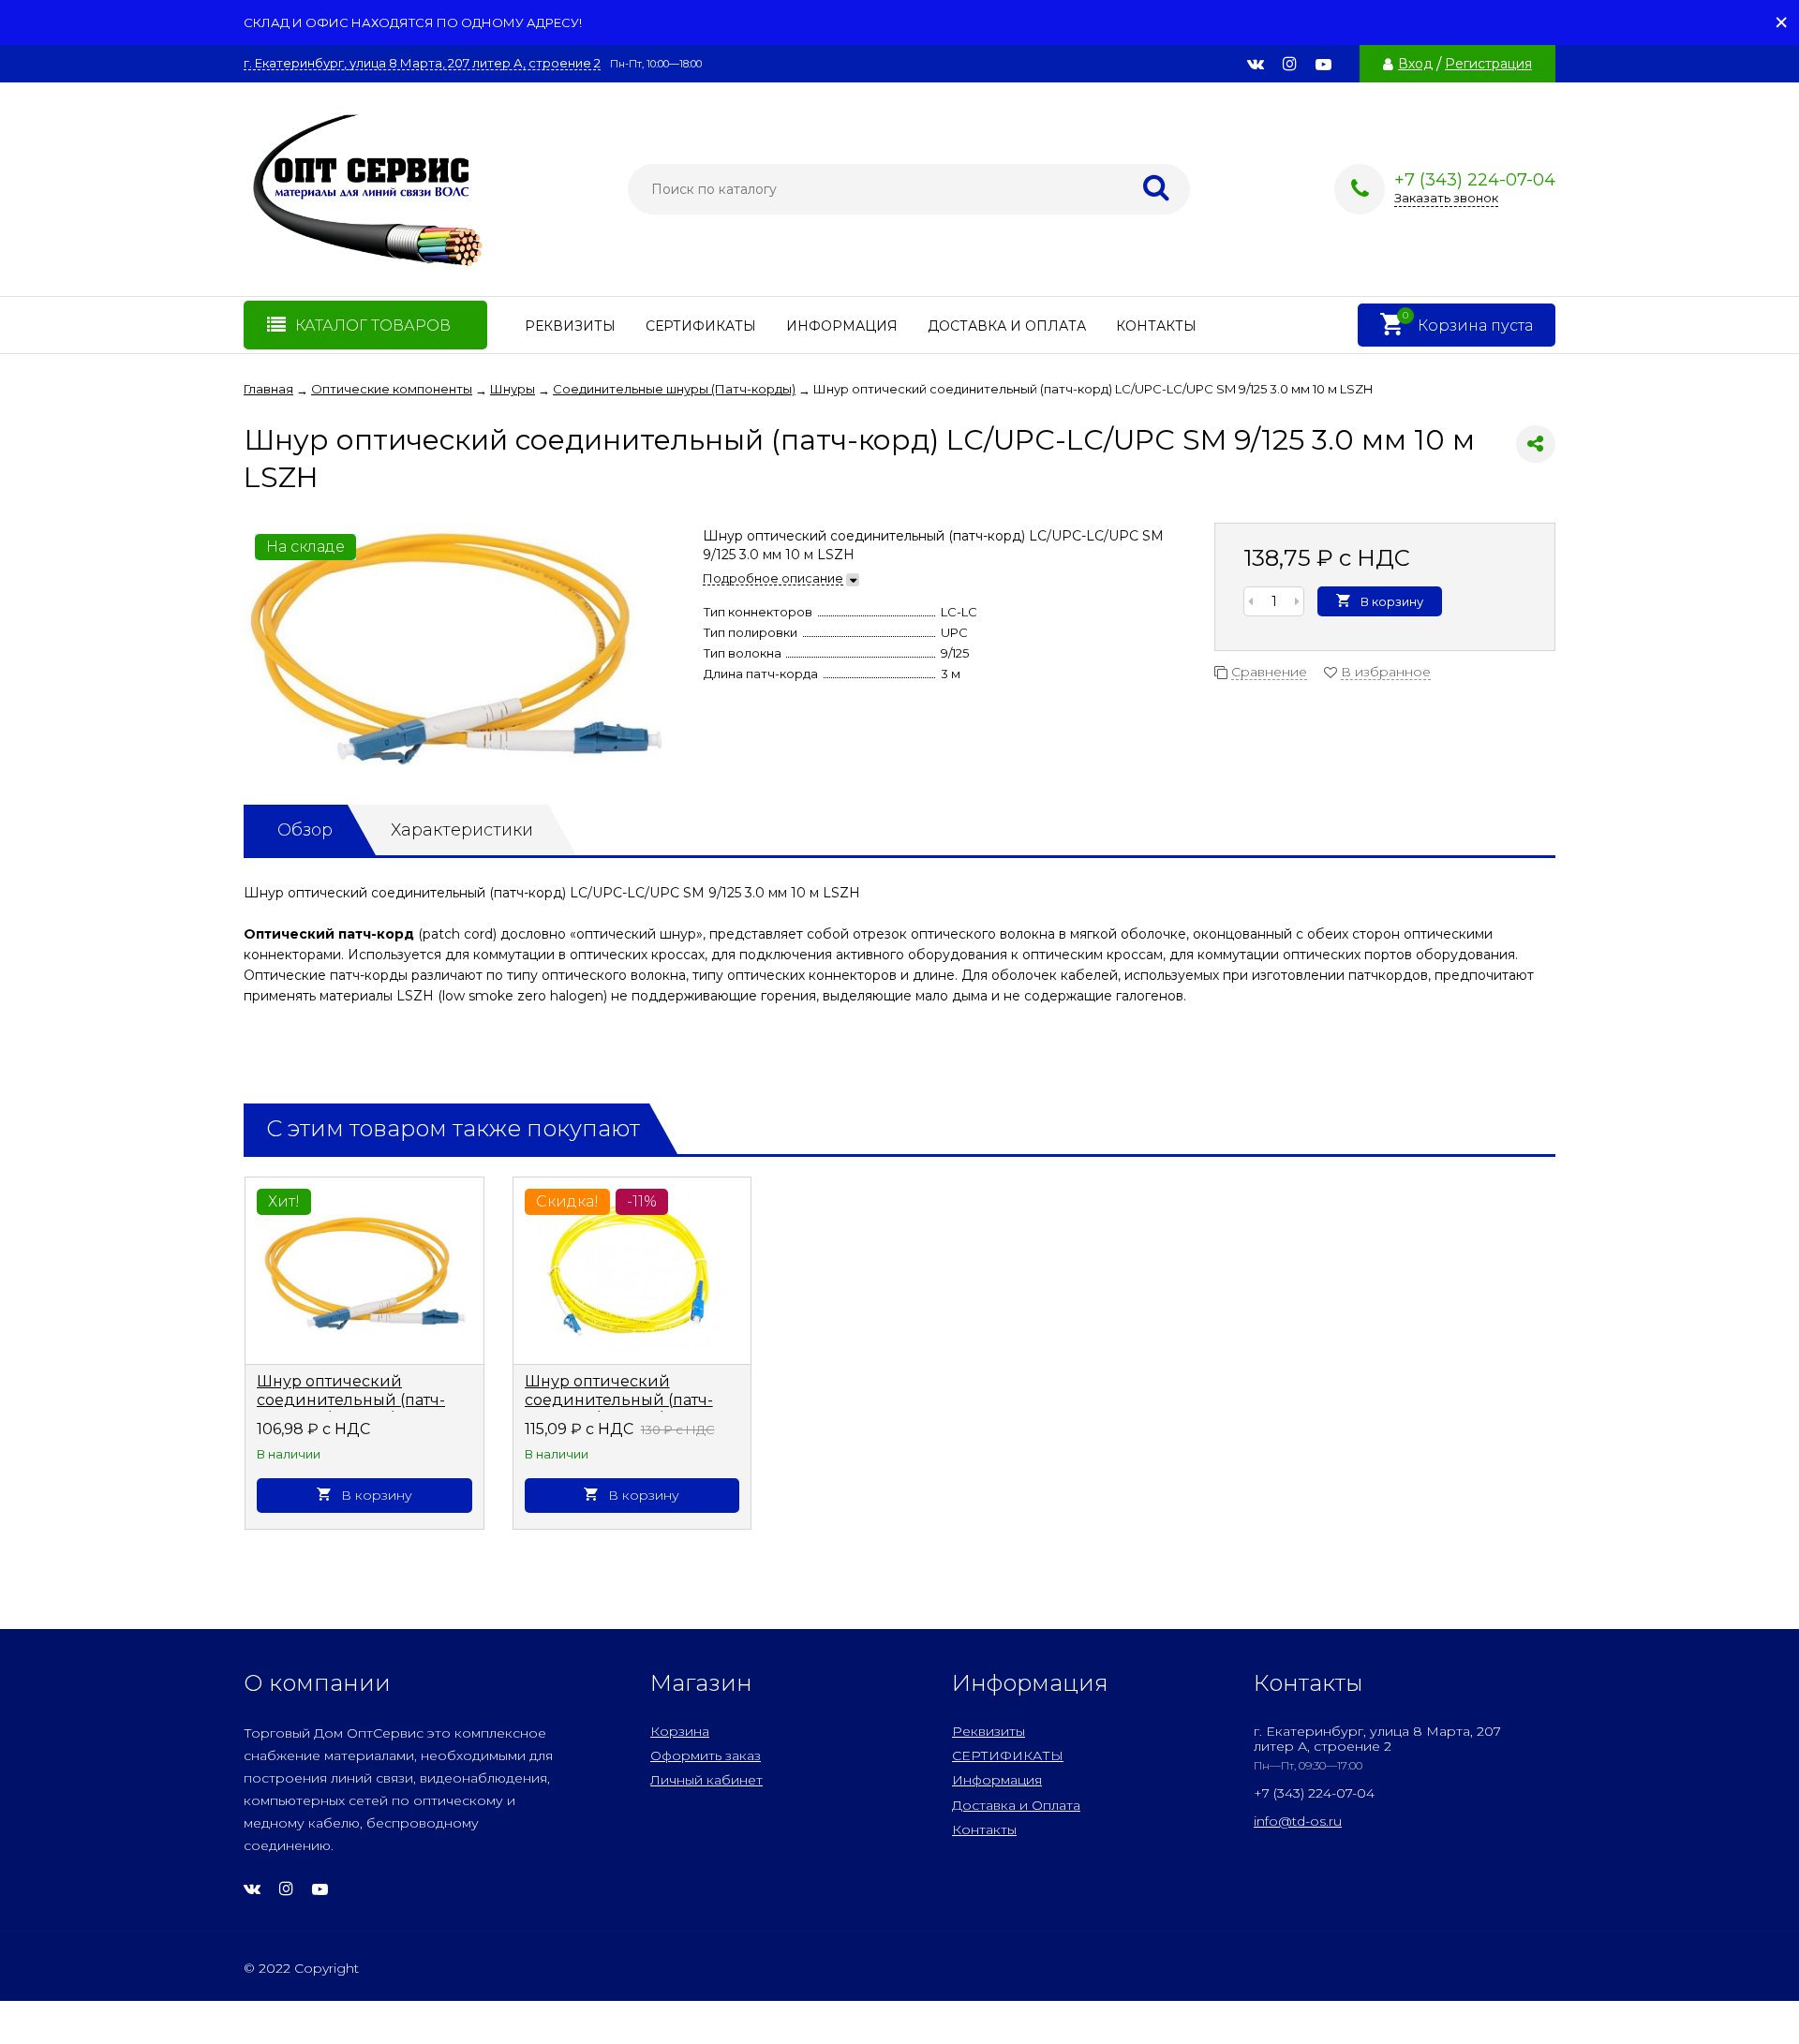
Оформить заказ (706, 1755)
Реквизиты (570, 326)
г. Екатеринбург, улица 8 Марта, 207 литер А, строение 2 (422, 63)
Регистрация (1488, 64)
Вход (1415, 64)
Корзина (680, 1731)
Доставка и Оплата (1007, 326)
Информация (842, 326)
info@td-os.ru (1298, 1821)
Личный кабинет (706, 1780)
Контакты (1156, 326)
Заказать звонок (1446, 198)
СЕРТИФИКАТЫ (701, 326)
